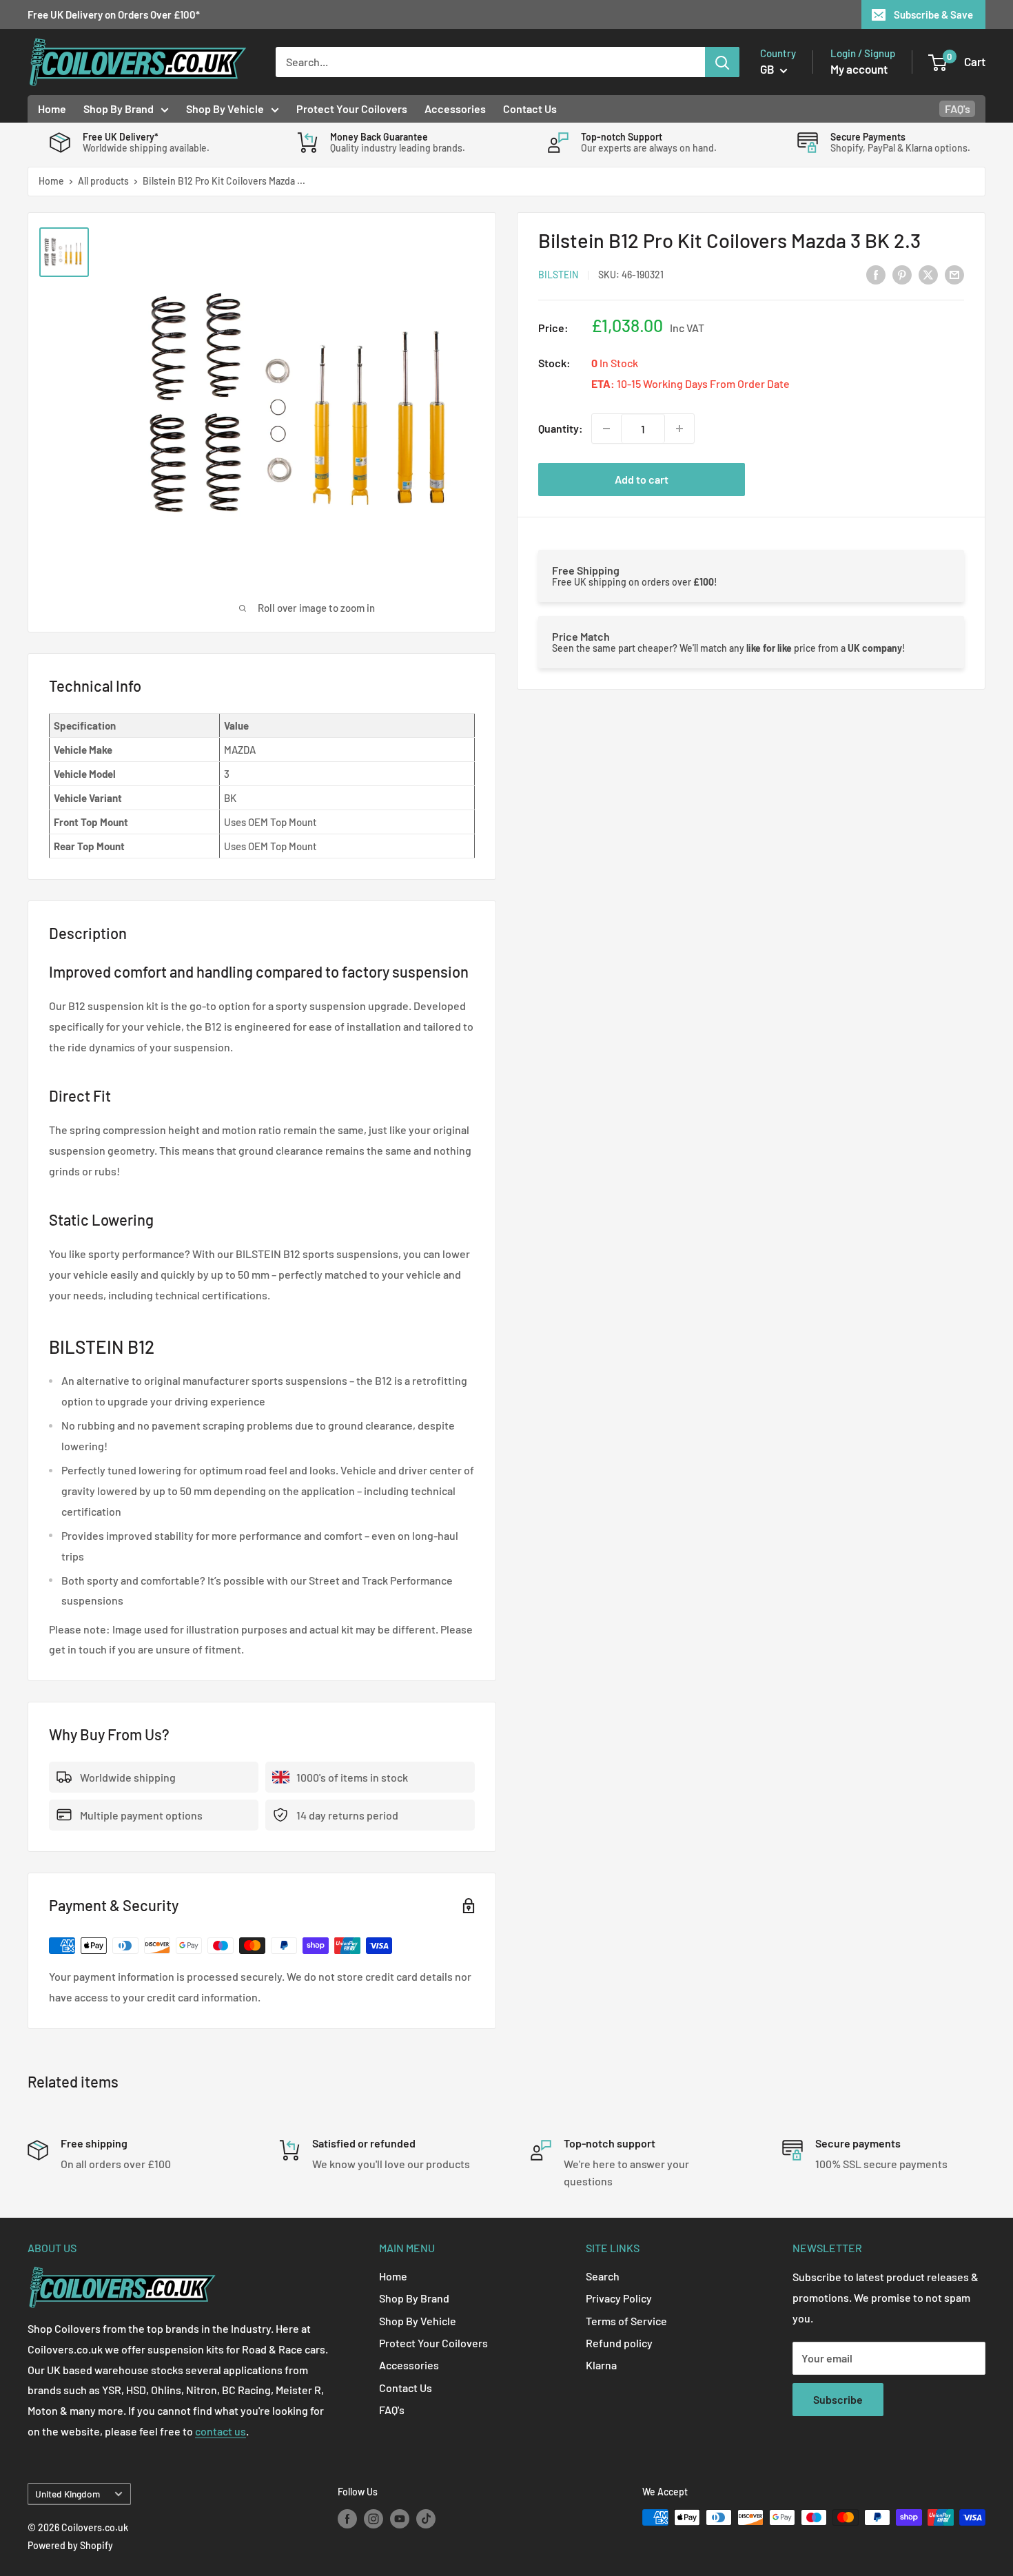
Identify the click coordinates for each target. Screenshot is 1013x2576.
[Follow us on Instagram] (374, 2519)
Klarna (601, 2365)
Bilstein (558, 275)
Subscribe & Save (933, 14)
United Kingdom (68, 2494)
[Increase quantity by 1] (679, 429)
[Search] (722, 62)
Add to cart (642, 479)
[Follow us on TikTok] (426, 2519)
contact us (221, 2431)
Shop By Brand (119, 109)
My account (859, 69)
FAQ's (958, 109)
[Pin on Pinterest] (902, 274)
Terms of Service (626, 2321)
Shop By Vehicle (225, 109)
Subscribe (838, 2399)
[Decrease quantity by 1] (606, 429)
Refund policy (619, 2343)
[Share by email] (954, 274)
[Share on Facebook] (876, 274)
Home (52, 109)
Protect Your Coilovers (352, 109)
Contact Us (530, 109)
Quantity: (561, 428)
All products (103, 181)
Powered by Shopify (70, 2545)
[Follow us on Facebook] (347, 2519)
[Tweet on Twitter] (928, 274)
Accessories (455, 109)
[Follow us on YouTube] (400, 2519)
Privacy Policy (619, 2298)
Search (603, 2276)
